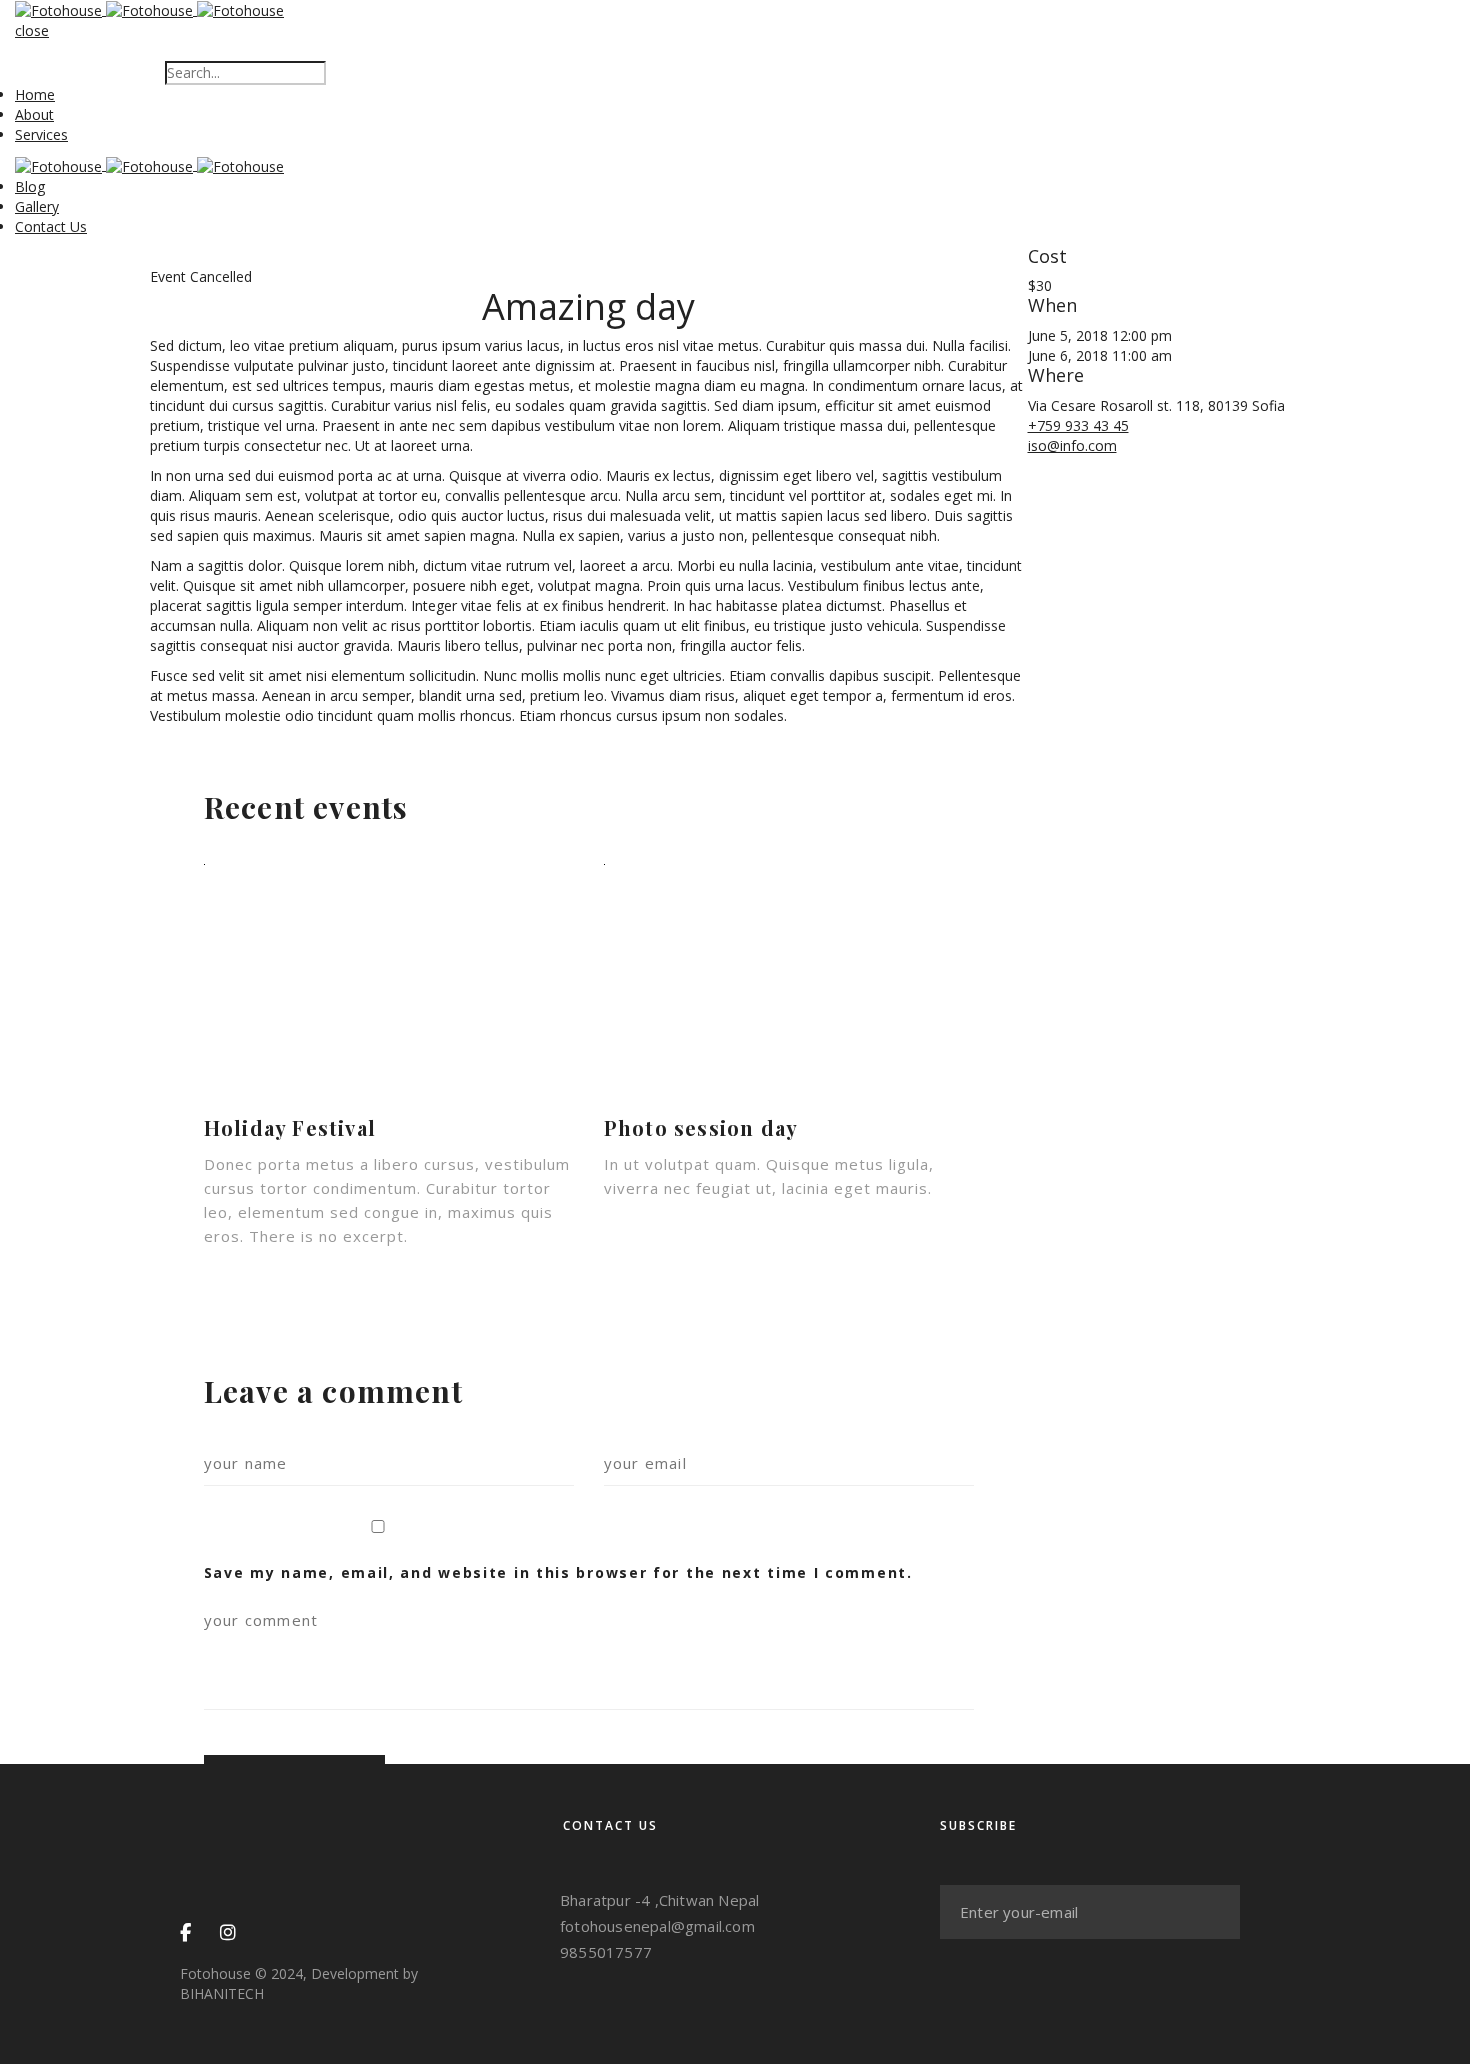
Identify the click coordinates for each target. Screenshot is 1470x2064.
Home (35, 94)
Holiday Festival (290, 1127)
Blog (30, 186)
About (34, 114)
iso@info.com (1072, 445)
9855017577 (606, 1952)
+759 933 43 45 (1078, 425)
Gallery (37, 206)
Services (41, 134)
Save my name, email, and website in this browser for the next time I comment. (558, 1572)
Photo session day (701, 1127)
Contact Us (51, 226)
